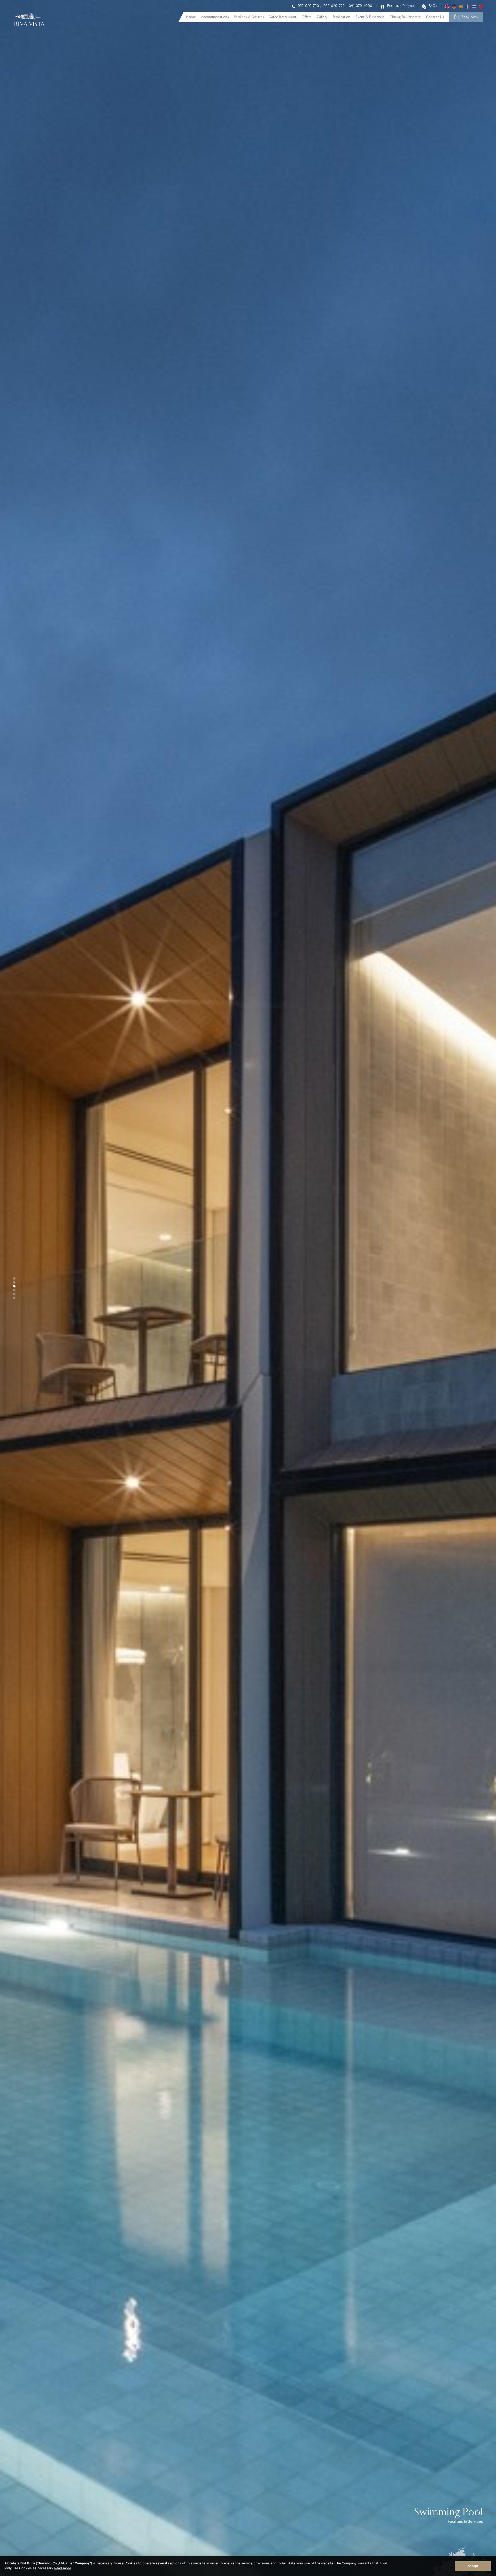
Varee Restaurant (283, 17)
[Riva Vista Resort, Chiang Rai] (30, 29)
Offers (307, 17)
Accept (473, 2566)
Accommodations (215, 17)
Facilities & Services (249, 17)
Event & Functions (370, 17)
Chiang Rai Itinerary (405, 17)
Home (191, 17)
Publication (342, 17)
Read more (63, 2568)
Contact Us (435, 17)
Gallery (322, 17)
